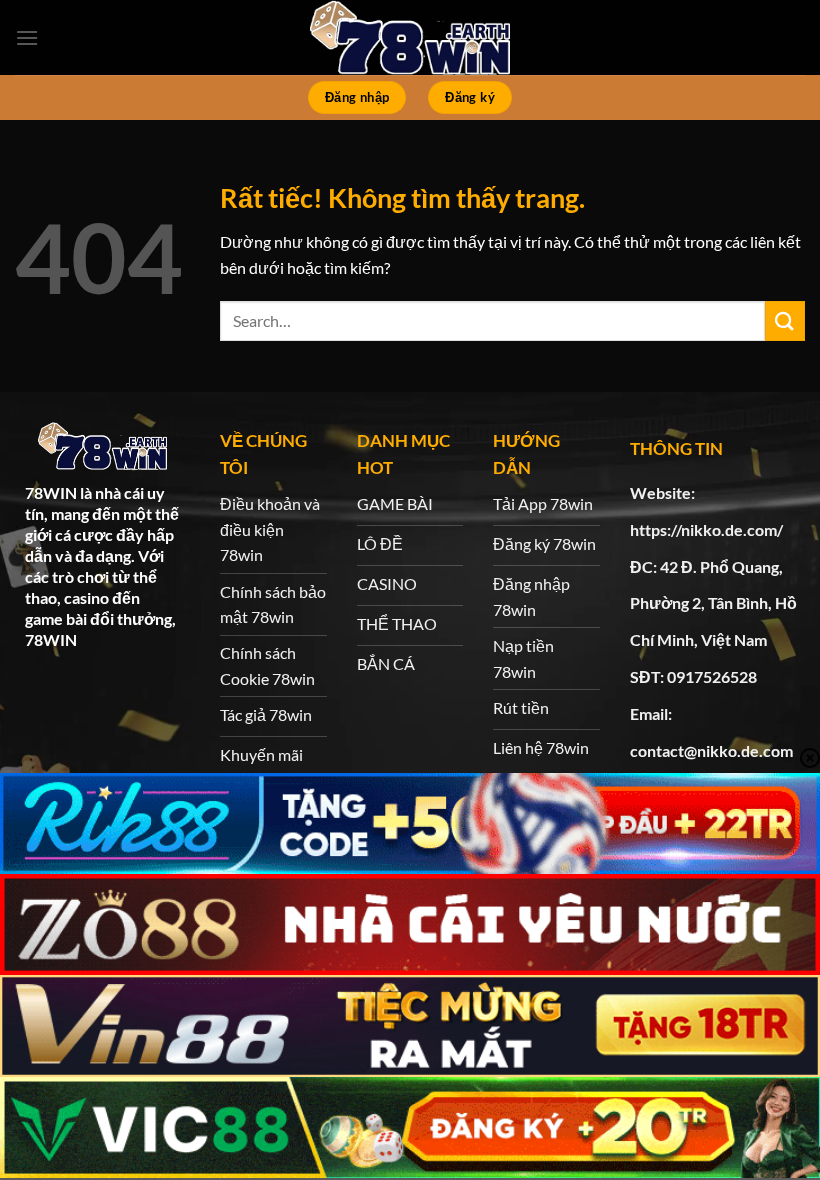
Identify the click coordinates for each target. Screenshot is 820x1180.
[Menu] (27, 37)
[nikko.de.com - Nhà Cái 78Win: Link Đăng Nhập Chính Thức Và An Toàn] (410, 37)
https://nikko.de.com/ (706, 529)
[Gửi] (785, 320)
